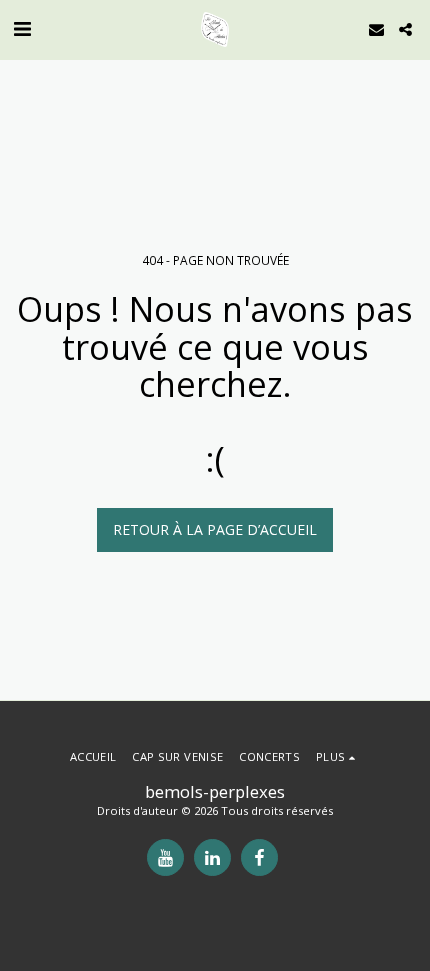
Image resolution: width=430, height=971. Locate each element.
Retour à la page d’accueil (215, 529)
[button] (22, 28)
